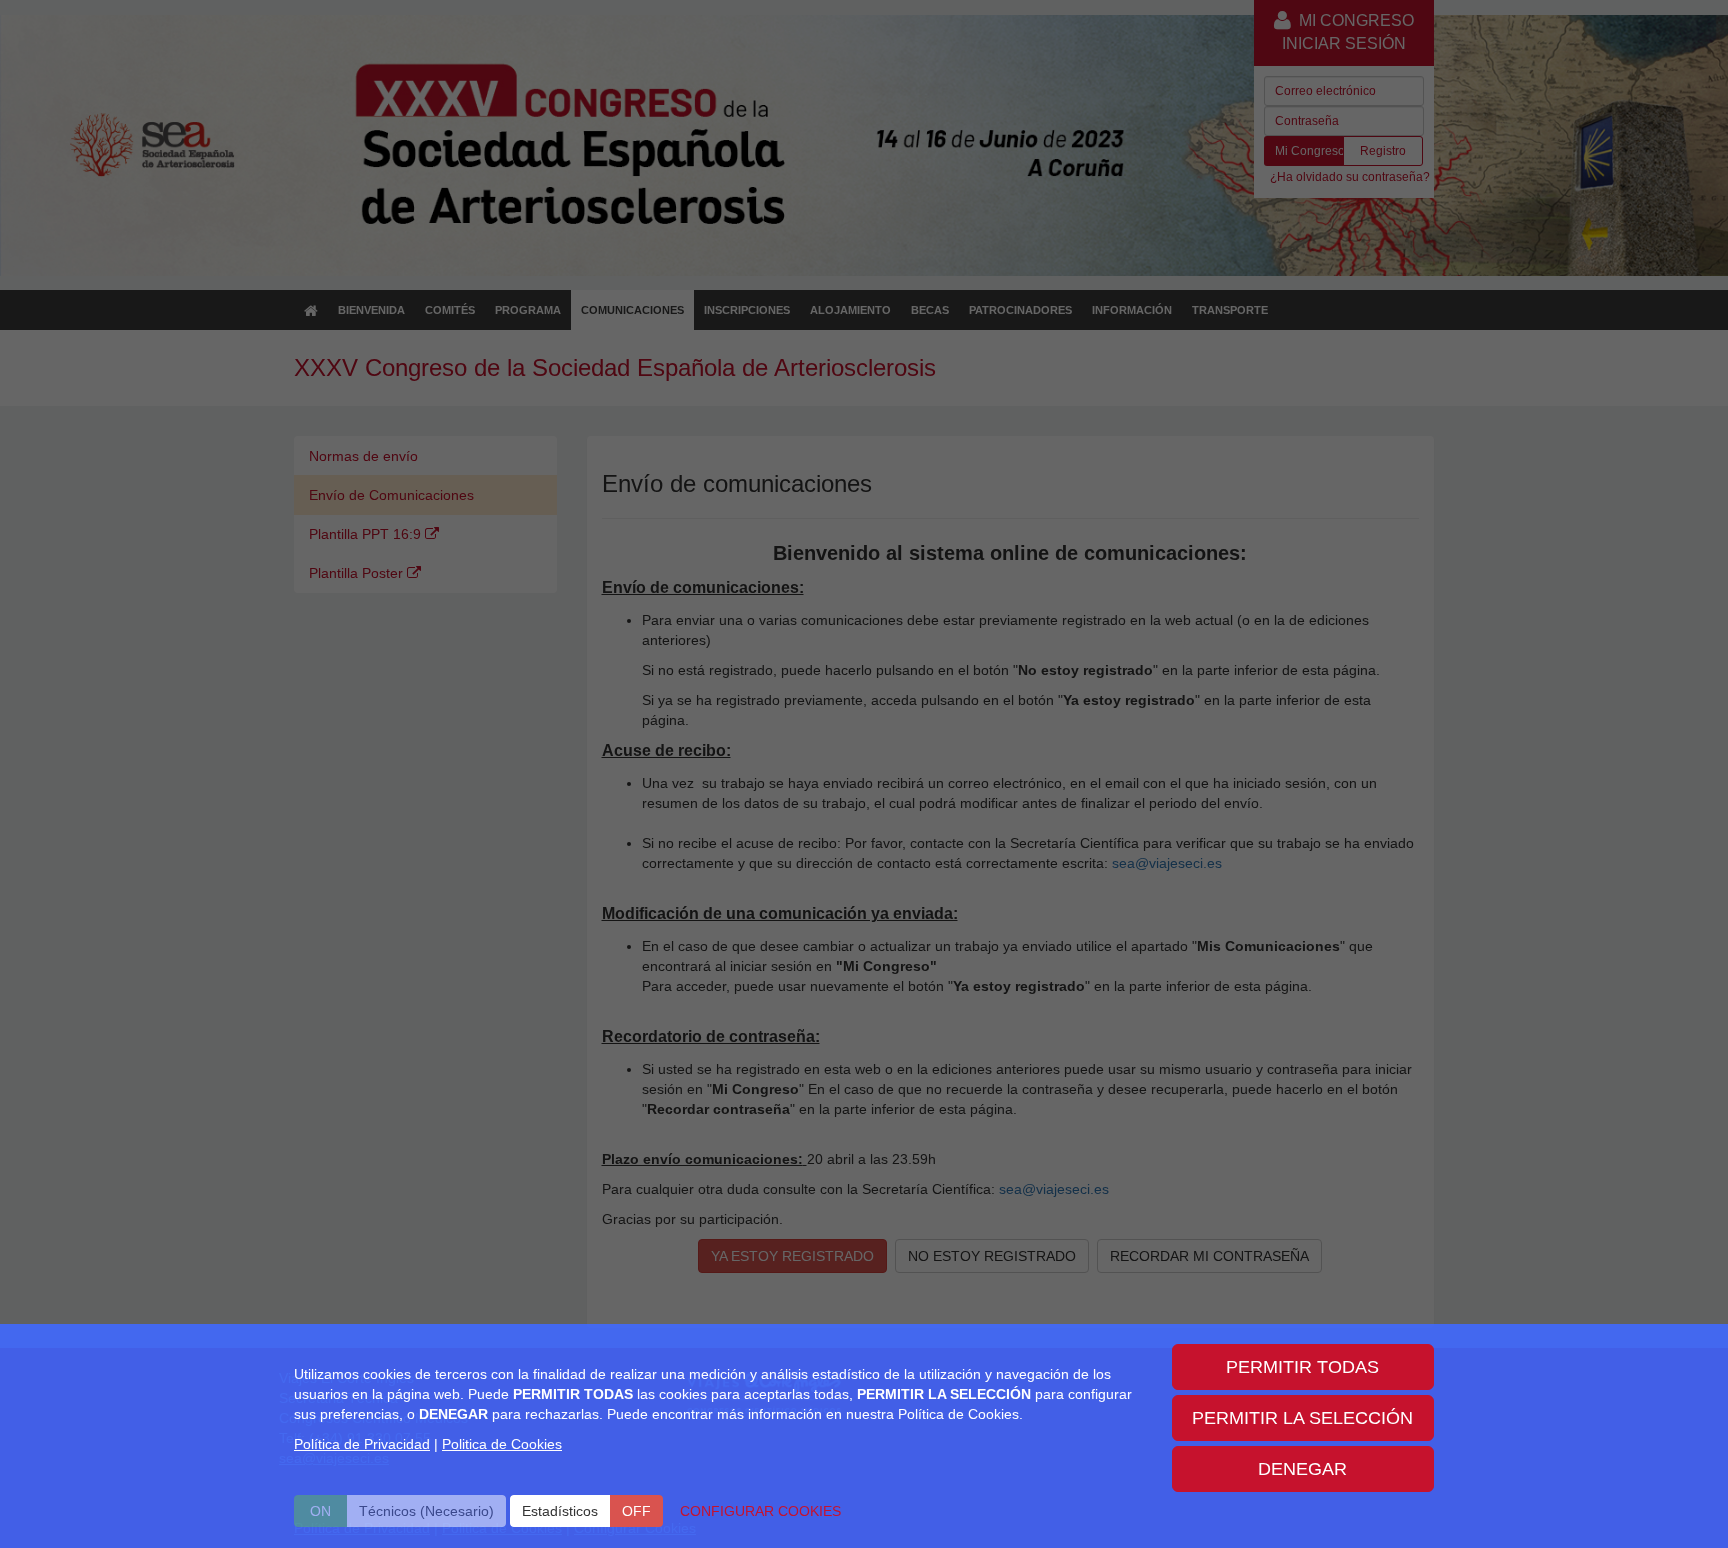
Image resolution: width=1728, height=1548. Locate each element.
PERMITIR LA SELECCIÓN (1302, 1418)
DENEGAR (1302, 1469)
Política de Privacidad (362, 1444)
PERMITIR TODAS (1302, 1367)
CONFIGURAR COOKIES (760, 1511)
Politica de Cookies (502, 1444)
